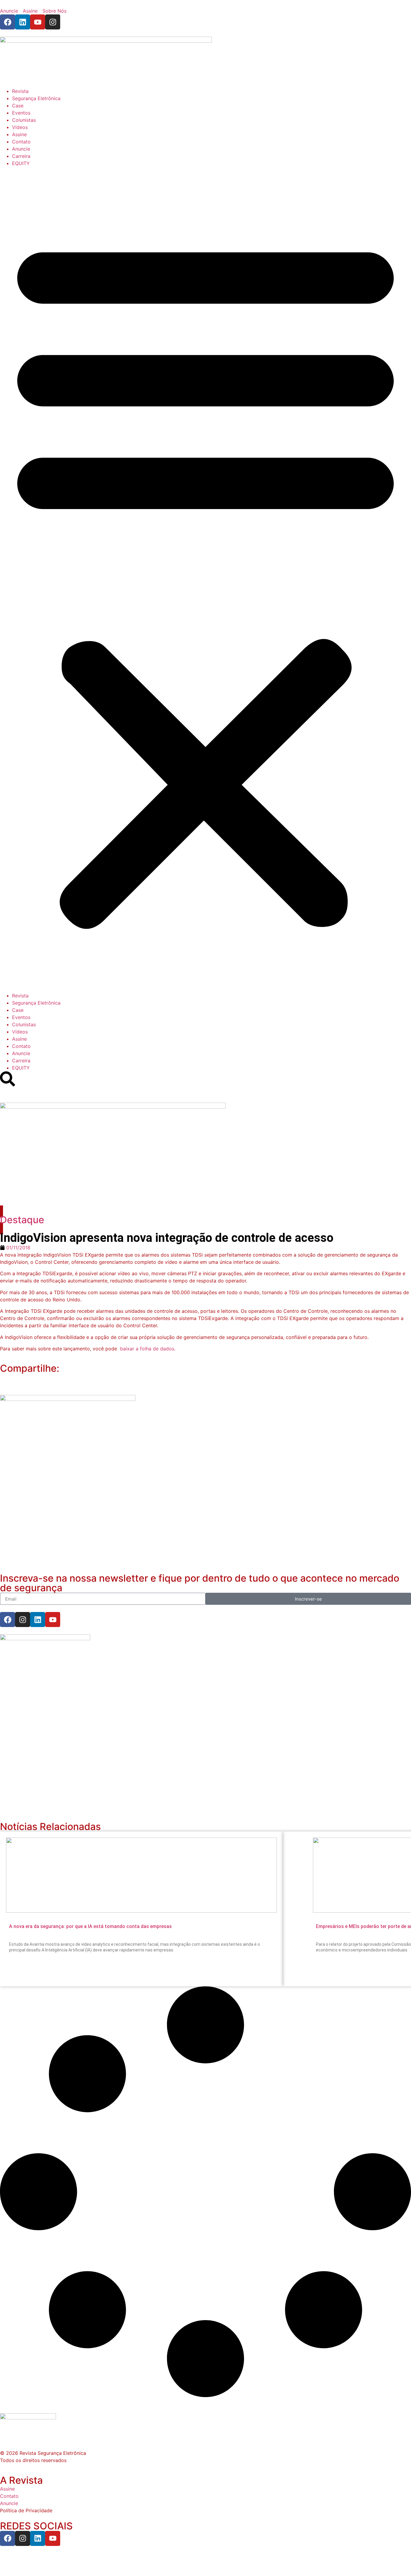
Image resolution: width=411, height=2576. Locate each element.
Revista (20, 91)
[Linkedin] (23, 22)
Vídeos (20, 127)
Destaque (22, 1220)
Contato (21, 142)
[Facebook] (8, 22)
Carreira (21, 156)
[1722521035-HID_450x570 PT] (68, 1399)
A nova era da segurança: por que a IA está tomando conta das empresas (90, 1926)
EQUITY (21, 163)
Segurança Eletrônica (36, 98)
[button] (205, 579)
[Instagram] (53, 22)
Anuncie (21, 149)
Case (18, 106)
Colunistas (24, 120)
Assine (19, 134)
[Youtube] (38, 22)
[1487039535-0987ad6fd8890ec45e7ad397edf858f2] (45, 1638)
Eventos (21, 113)
